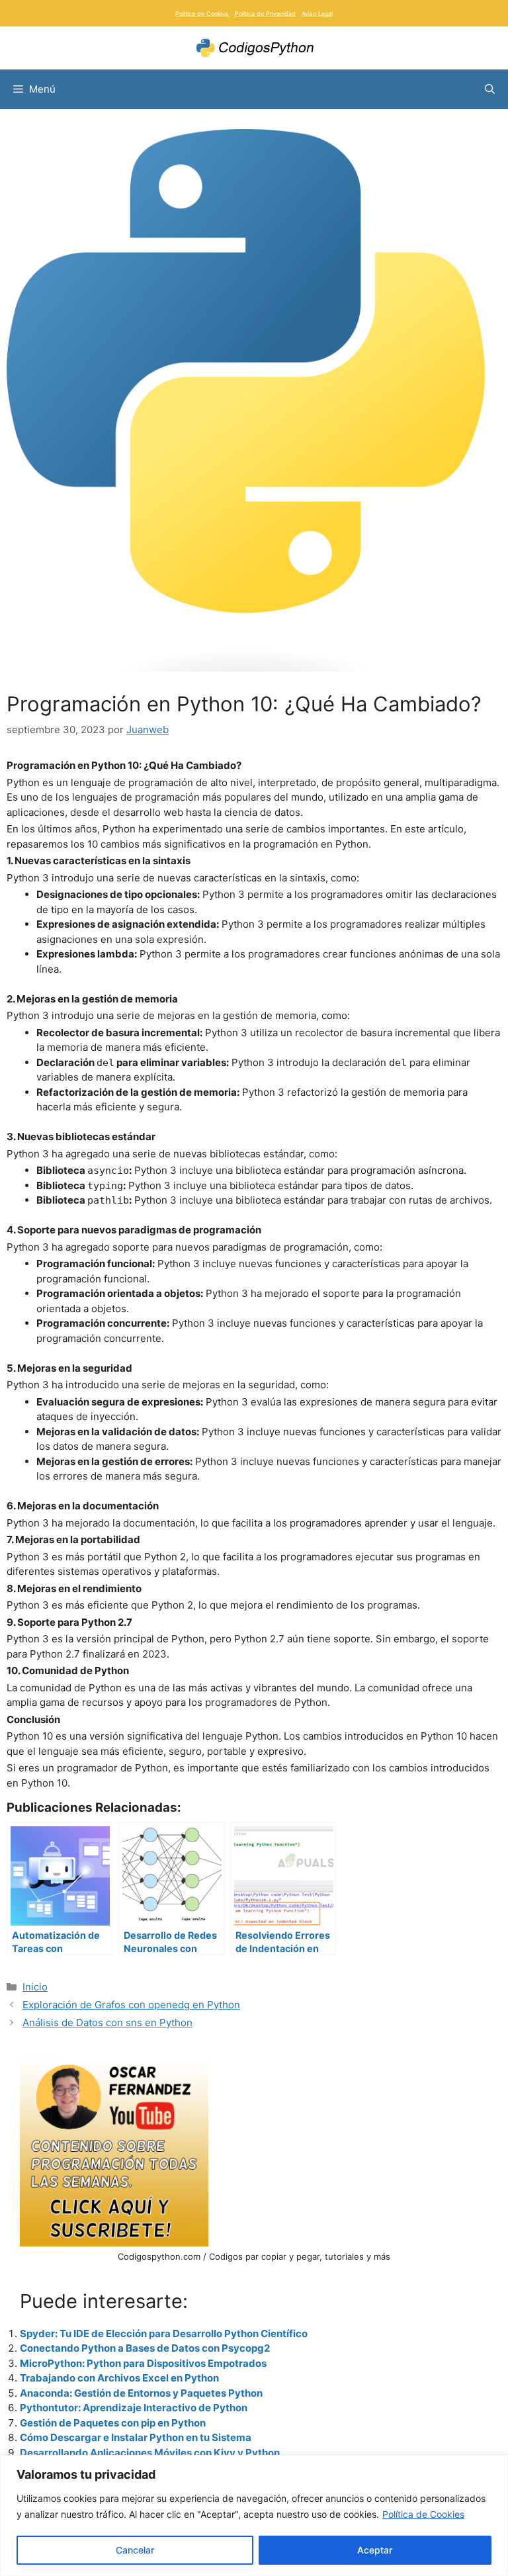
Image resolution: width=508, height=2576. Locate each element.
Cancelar (135, 2550)
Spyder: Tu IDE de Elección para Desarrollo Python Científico (164, 2333)
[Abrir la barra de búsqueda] (490, 89)
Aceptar (375, 2550)
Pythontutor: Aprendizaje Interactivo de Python (134, 2408)
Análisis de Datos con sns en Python (107, 2022)
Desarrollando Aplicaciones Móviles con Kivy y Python (150, 2453)
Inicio (35, 1987)
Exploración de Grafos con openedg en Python (131, 2005)
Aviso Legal (317, 14)
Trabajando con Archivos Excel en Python (119, 2378)
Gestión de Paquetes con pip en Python (113, 2423)
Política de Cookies (423, 2514)
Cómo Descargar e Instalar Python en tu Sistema (136, 2437)
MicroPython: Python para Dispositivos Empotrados (143, 2363)
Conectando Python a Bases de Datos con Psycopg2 (145, 2348)
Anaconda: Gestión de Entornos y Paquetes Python (141, 2393)
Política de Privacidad (265, 14)
